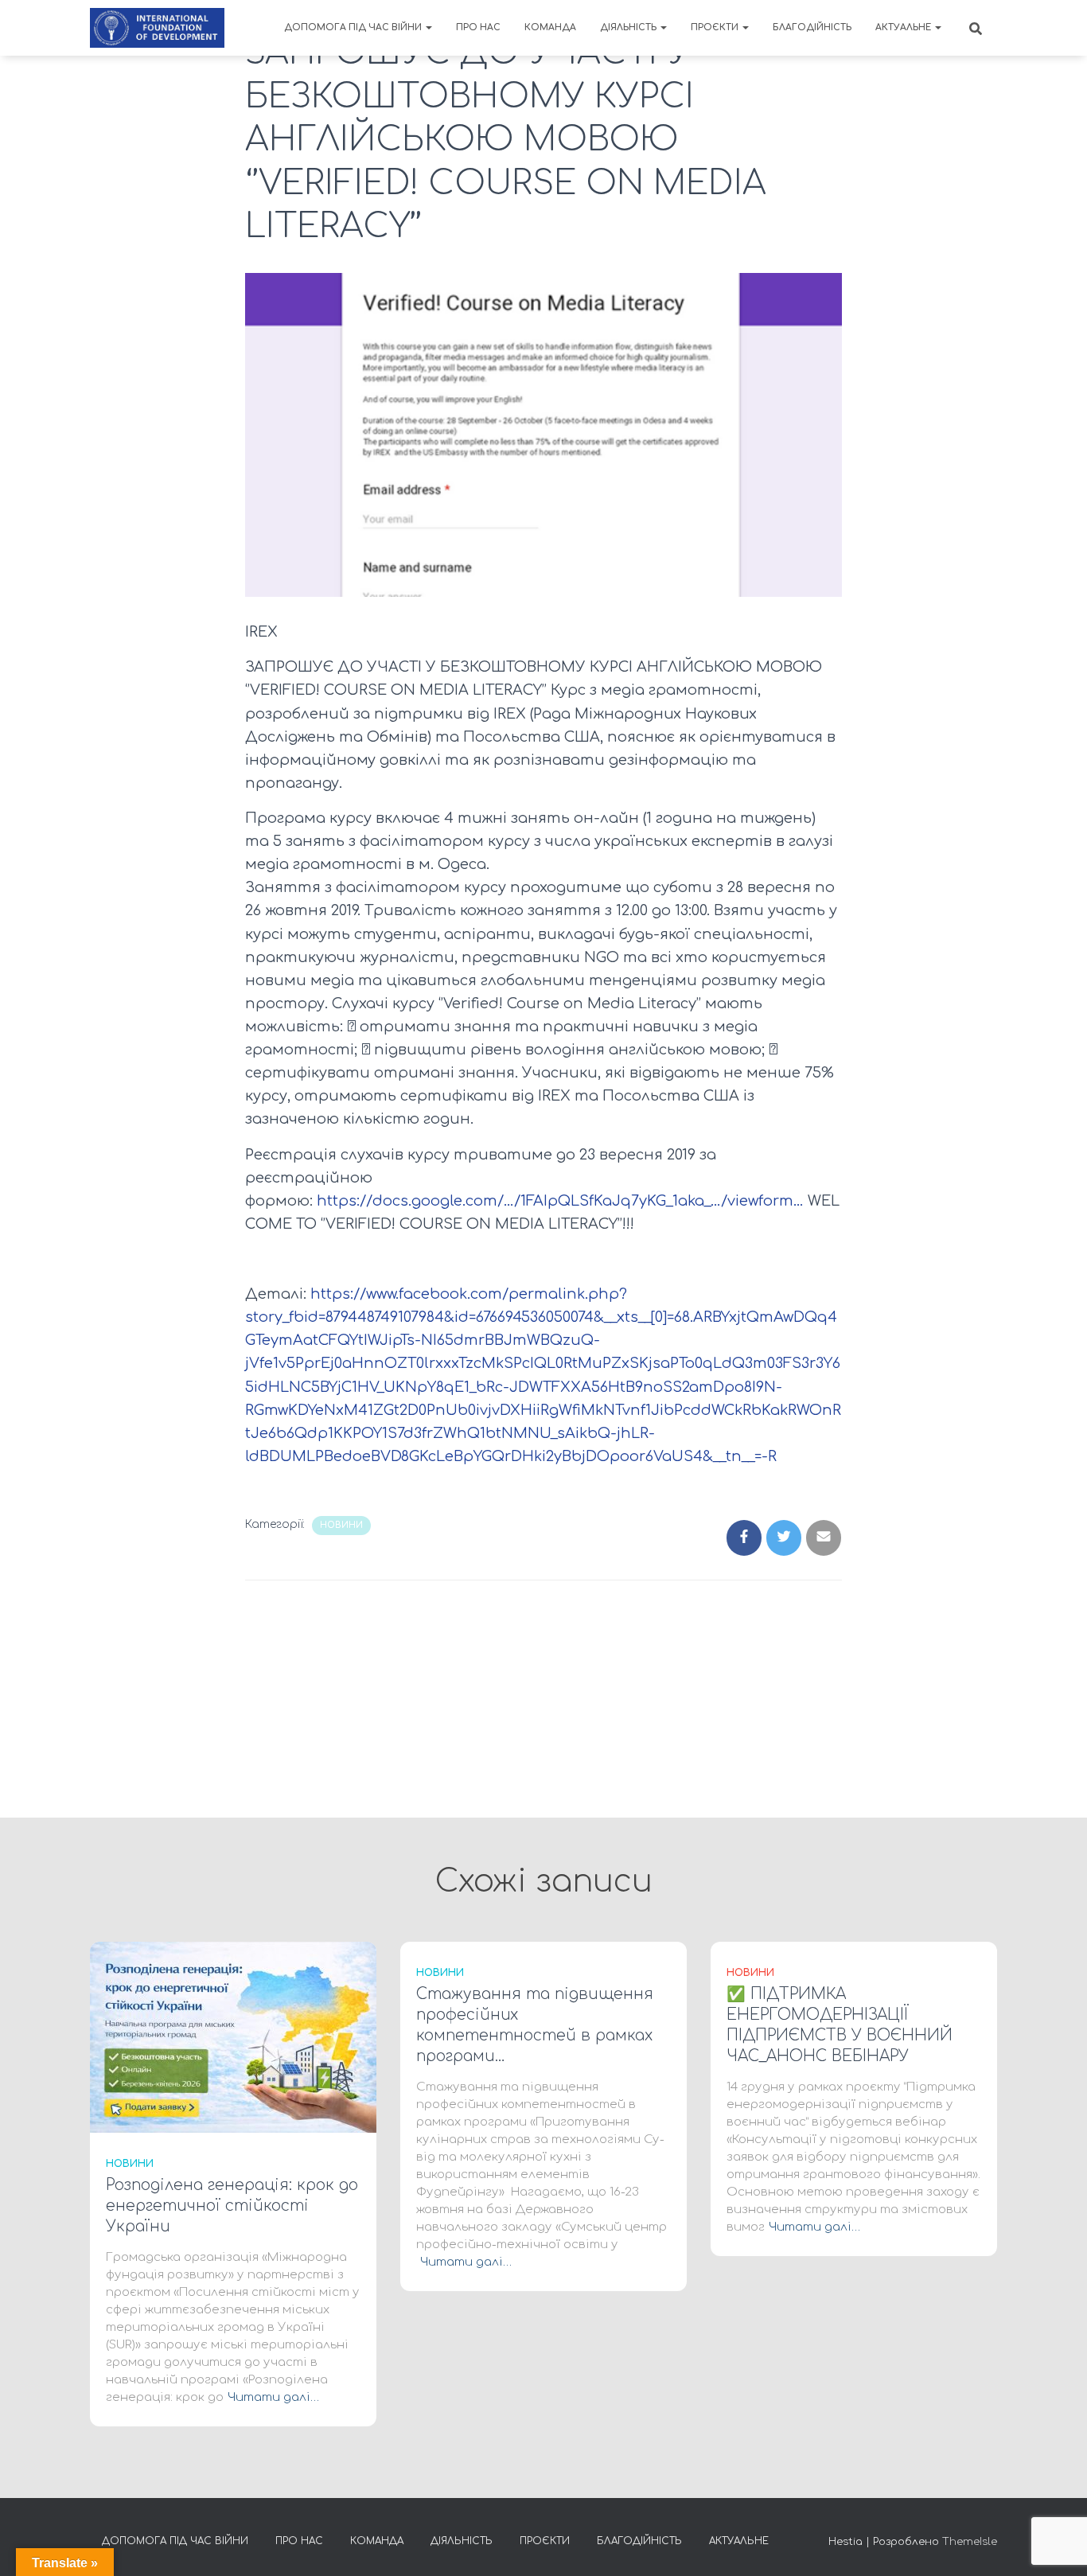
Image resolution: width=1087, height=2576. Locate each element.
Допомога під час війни (354, 27)
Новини (341, 1525)
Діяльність (629, 27)
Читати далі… (273, 2397)
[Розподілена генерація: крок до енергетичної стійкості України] (233, 2037)
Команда (550, 27)
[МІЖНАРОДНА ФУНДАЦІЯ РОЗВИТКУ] (157, 28)
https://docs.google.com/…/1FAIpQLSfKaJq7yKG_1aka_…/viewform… (560, 1201)
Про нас (478, 27)
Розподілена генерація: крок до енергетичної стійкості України (232, 2206)
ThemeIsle (970, 2542)
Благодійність (812, 27)
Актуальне (904, 27)
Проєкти (716, 27)
